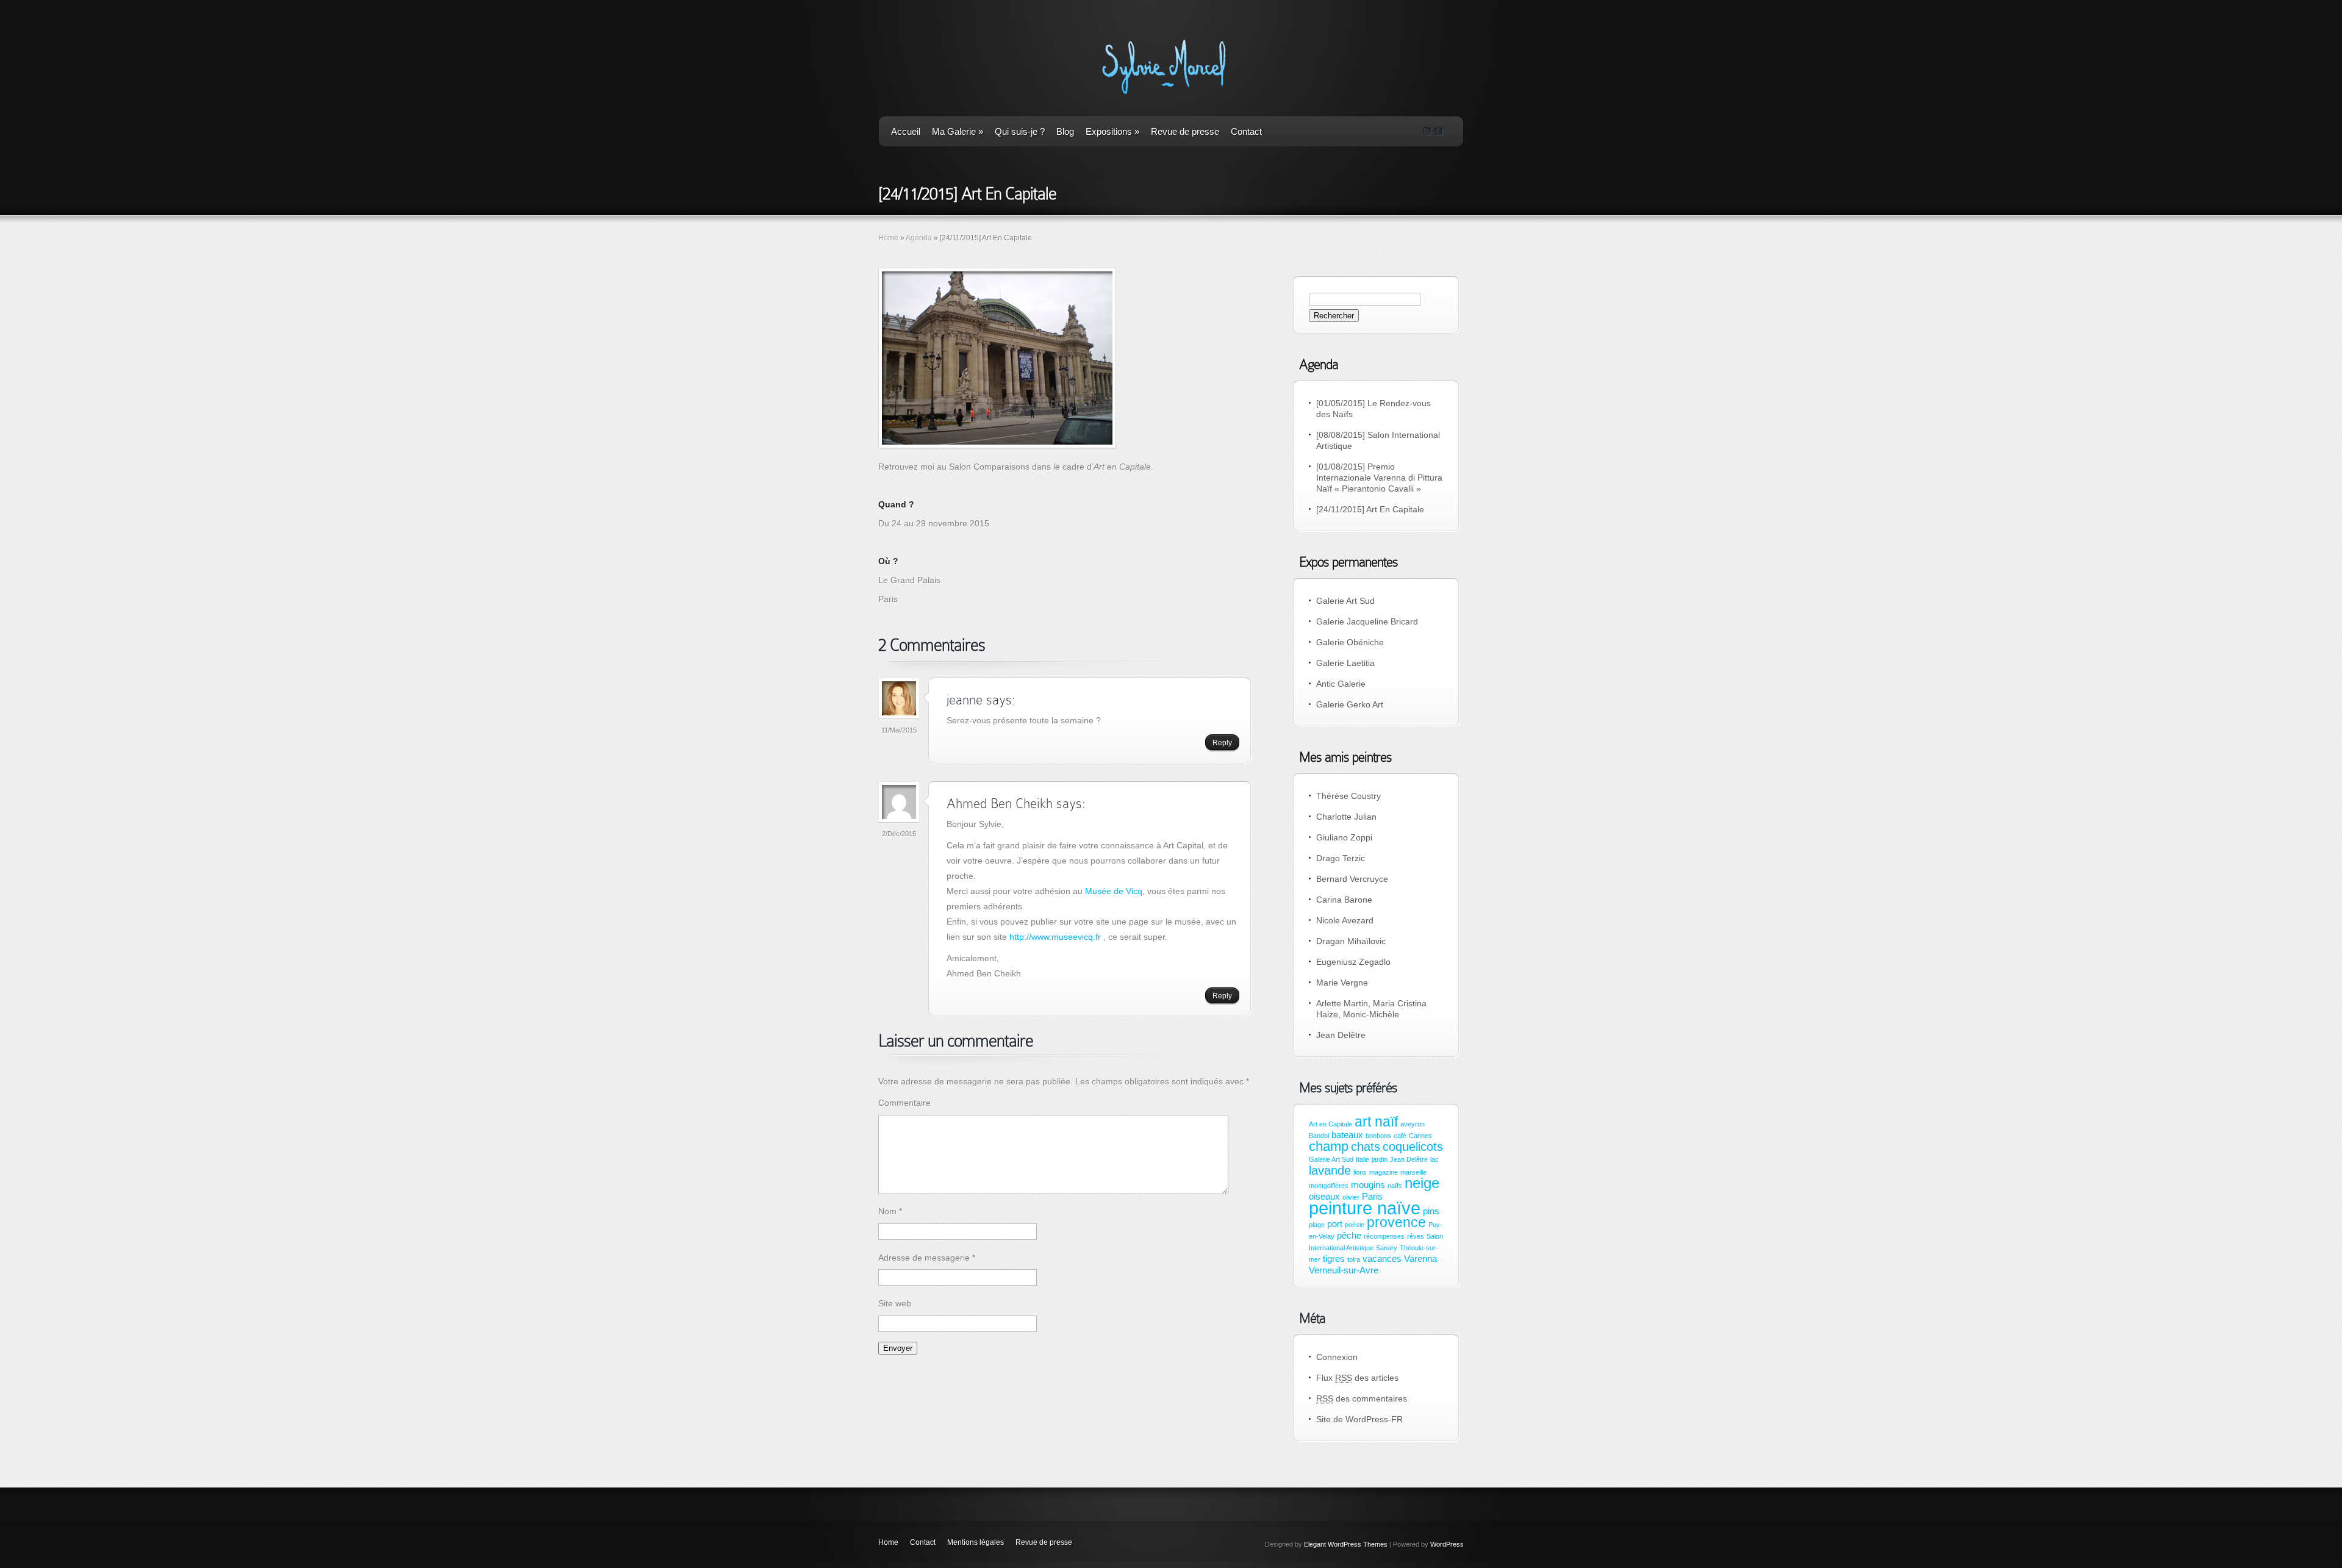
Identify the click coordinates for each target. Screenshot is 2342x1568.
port (1335, 1224)
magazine (1384, 1172)
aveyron (1413, 1124)
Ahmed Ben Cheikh (1000, 804)
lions (1360, 1172)
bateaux (1347, 1135)
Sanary (1387, 1248)
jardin (1380, 1159)
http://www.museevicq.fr (1055, 937)
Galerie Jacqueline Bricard (1367, 621)
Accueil (906, 131)
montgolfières (1329, 1186)
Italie (1363, 1159)
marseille (1413, 1172)
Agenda (919, 238)
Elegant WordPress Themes (1346, 1544)
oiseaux (1324, 1197)
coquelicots (1413, 1147)
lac (1434, 1159)
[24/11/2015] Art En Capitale (1370, 509)
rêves (1416, 1236)
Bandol (1319, 1136)
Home (888, 238)
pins (1431, 1211)
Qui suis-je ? (1020, 131)
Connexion (1337, 1357)
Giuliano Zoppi (1344, 837)
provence (1396, 1222)
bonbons (1378, 1136)
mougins (1368, 1185)
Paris (1372, 1197)
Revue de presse (1185, 131)
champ (1329, 1146)
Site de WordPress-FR (1359, 1419)
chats (1366, 1147)
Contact (1246, 131)
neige (1422, 1183)
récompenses (1384, 1236)
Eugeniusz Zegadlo (1353, 962)
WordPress (1447, 1544)
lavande (1330, 1170)
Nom (890, 1211)
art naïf (1376, 1122)
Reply (1222, 743)
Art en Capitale (1330, 1124)
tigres (1334, 1259)
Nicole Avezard (1345, 920)
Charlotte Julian (1346, 817)
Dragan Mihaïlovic (1351, 941)
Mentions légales (976, 1542)
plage (1317, 1225)
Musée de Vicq (1114, 891)
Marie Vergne (1342, 983)
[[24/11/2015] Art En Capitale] (997, 358)
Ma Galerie (958, 131)
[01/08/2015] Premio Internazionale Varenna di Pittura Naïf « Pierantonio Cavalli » (1379, 478)
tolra (1354, 1259)
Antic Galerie (1341, 684)
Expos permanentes (1348, 562)
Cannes (1420, 1136)
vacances (1382, 1259)
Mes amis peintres (1345, 757)
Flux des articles (1357, 1378)
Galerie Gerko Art (1350, 704)
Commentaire (904, 1103)
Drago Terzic (1341, 858)
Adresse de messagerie (927, 1258)
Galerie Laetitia (1345, 663)
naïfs (1395, 1186)
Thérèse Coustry (1348, 796)
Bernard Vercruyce (1352, 879)
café (1400, 1136)
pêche (1349, 1236)
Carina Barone (1344, 900)
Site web (895, 1303)
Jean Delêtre (1341, 1035)
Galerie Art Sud (1345, 601)
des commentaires (1362, 1398)
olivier (1351, 1197)
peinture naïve (1365, 1208)
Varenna (1420, 1259)
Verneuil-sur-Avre (1344, 1270)
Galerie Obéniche (1350, 642)
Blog (1065, 131)
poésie (1355, 1225)
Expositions (1112, 131)
